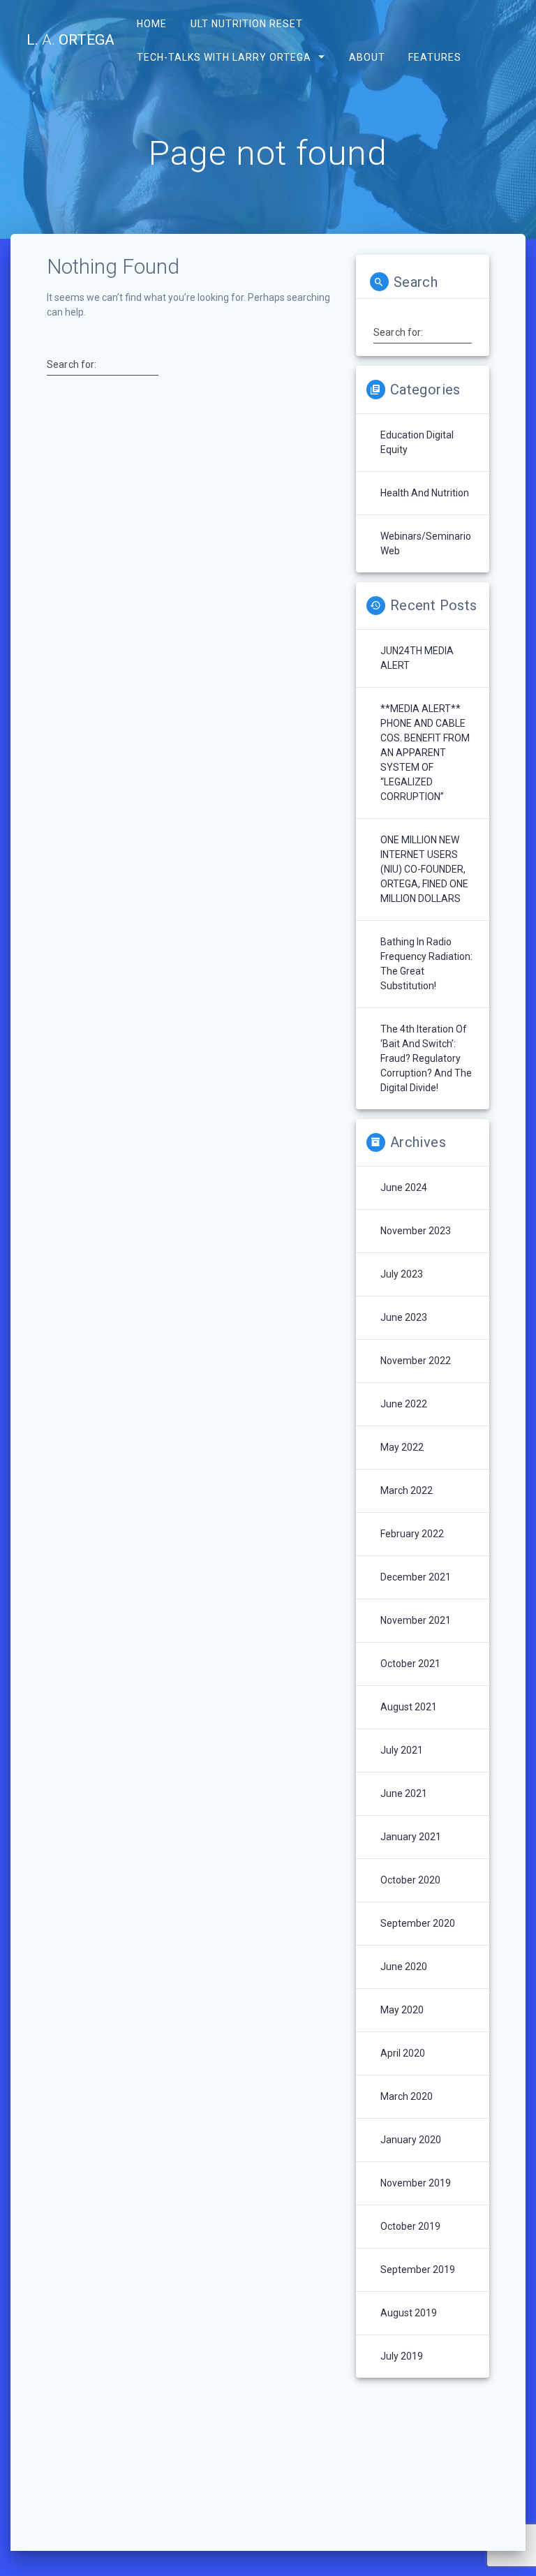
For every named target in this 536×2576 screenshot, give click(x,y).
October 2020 (410, 1880)
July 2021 (402, 1750)
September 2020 (418, 1923)
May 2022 (402, 1447)
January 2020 (411, 2140)
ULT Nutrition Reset (246, 24)
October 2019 (410, 2226)
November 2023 (416, 1231)
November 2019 (416, 2183)
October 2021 (410, 1664)
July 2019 (402, 2356)
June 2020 (404, 1967)
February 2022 (412, 1534)
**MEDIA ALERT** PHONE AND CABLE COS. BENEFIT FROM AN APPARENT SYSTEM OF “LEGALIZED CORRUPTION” (425, 753)
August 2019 (409, 2313)
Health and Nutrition (425, 493)
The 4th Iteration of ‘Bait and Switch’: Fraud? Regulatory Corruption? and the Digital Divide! (426, 1058)
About (366, 57)
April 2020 (403, 2053)
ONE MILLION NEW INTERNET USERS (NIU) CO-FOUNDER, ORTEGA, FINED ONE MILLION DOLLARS (424, 869)
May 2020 (402, 2010)
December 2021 (416, 1577)
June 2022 (404, 1404)
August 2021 (409, 1707)
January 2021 (411, 1837)
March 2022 (407, 1490)
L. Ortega (70, 40)
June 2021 (404, 1793)
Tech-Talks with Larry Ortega (224, 57)
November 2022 (416, 1361)
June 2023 (404, 1317)
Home (152, 24)
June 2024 (404, 1187)
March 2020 (407, 2096)
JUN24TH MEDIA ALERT (417, 658)
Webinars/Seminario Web (426, 543)
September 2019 (418, 2270)
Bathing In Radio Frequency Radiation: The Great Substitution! (426, 964)
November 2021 (416, 1620)
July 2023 (402, 1274)
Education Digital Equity (417, 442)
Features (434, 57)
